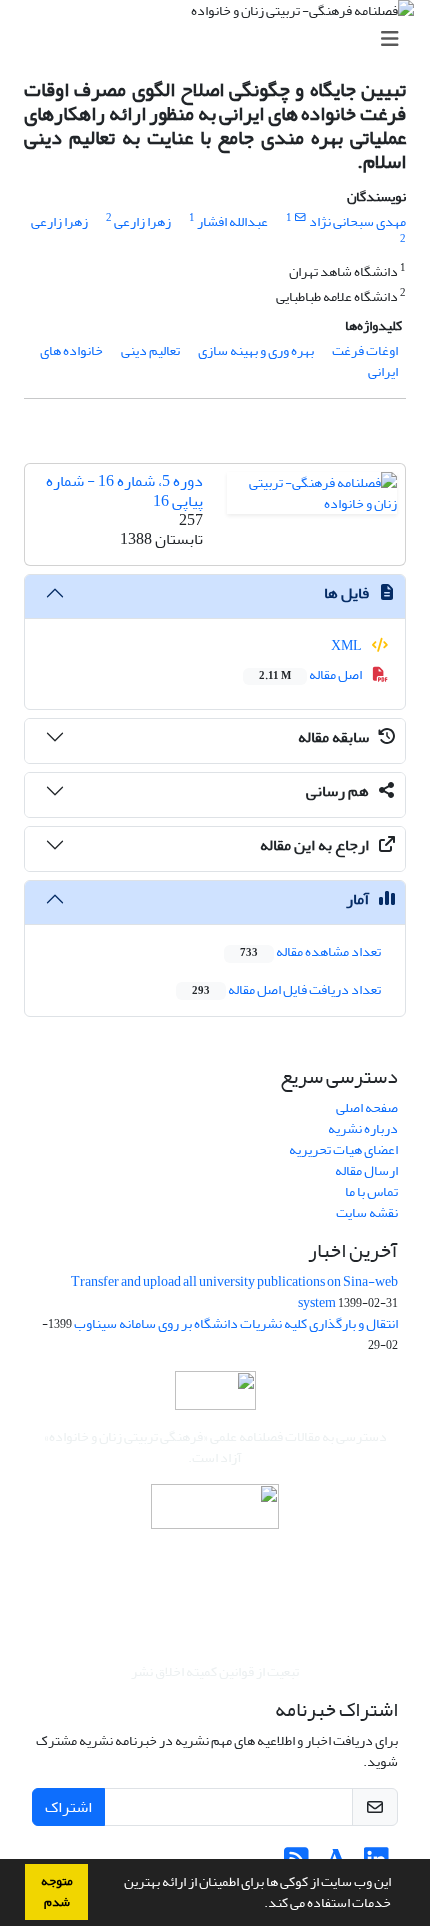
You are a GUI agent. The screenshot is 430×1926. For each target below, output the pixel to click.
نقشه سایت (367, 1212)
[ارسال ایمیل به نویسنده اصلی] (300, 218)
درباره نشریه (363, 1128)
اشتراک (68, 1807)
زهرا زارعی (142, 221)
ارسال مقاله (366, 1170)
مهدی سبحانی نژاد (357, 221)
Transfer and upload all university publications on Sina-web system (234, 1292)
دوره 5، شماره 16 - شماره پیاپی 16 (124, 490)
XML (347, 645)
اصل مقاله (311, 674)
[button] (259, 1905)
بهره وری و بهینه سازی (256, 350)
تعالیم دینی (150, 350)
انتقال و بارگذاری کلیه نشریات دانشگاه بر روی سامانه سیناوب (236, 1323)
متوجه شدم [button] (57, 1891)
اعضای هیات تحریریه (343, 1149)
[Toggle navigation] (221, 39)
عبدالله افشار (232, 221)
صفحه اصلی (367, 1107)
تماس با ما (371, 1191)
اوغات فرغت (365, 350)
